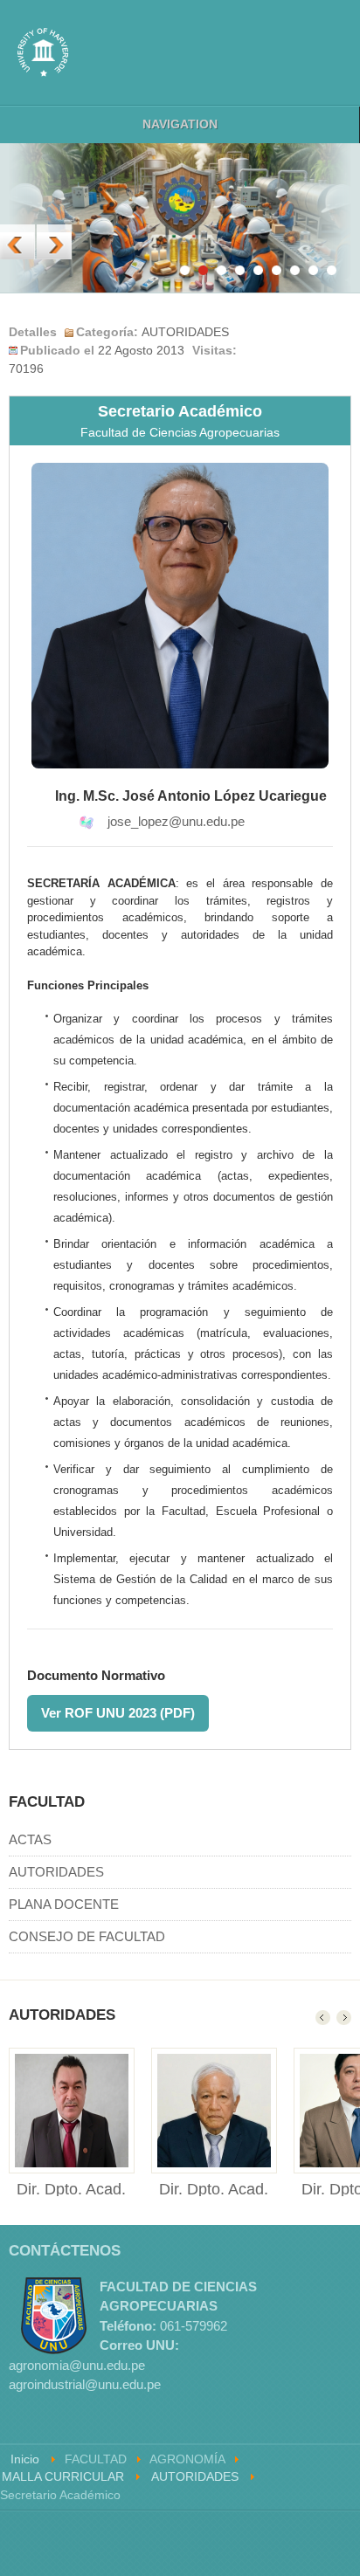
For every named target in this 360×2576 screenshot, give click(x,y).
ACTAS (30, 1839)
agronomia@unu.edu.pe (77, 2365)
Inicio (25, 2459)
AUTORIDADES (56, 1872)
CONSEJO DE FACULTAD (87, 1936)
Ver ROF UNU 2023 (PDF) (118, 1713)
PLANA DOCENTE (64, 1904)
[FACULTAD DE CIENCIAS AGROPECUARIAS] (43, 52)
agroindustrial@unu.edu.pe (85, 2384)
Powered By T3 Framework (273, 2544)
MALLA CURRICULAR (63, 2477)
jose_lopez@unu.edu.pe (176, 821)
